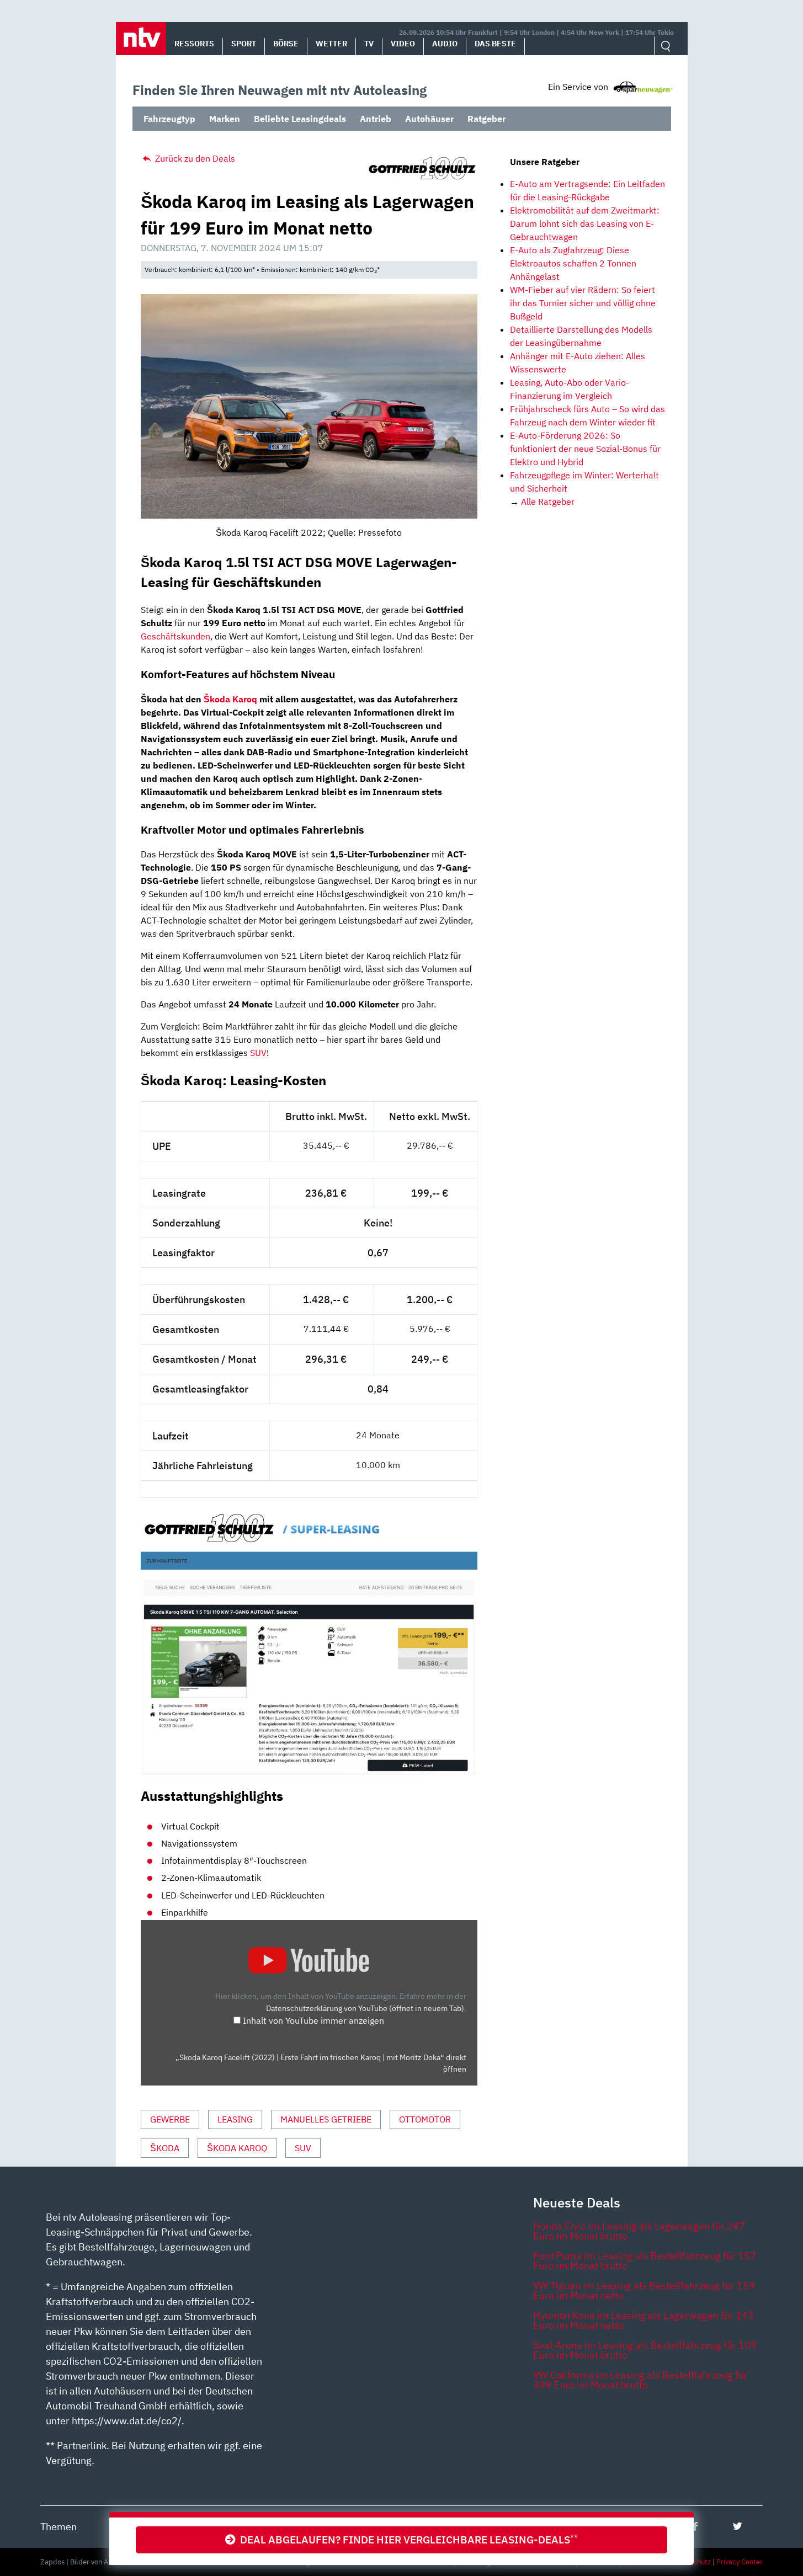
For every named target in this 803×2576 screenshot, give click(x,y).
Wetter (331, 44)
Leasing (235, 2119)
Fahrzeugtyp (169, 119)
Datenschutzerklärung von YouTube (365, 2008)
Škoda (165, 2148)
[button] (141, 39)
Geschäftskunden (176, 636)
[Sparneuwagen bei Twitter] (738, 2526)
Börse (286, 44)
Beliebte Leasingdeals (300, 119)
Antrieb (376, 119)
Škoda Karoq (230, 699)
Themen (59, 2527)
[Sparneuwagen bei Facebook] (695, 2526)
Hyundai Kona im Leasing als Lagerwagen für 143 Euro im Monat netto (644, 2320)
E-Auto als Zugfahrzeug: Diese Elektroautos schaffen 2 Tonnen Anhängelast (573, 263)
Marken (225, 119)
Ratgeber (486, 119)
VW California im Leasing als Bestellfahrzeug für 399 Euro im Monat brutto (640, 2380)
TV (369, 44)
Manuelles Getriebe (326, 2119)
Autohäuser (429, 119)
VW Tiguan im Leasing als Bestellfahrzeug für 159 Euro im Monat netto (644, 2290)
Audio (445, 44)
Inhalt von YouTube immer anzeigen (313, 2020)
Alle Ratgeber (548, 502)
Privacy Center (740, 2562)
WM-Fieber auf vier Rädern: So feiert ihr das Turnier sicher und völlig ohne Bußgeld (583, 303)
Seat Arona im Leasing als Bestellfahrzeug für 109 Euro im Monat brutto (645, 2350)
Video (403, 44)
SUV (258, 1053)
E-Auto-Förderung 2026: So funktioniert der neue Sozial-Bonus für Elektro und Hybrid (585, 449)
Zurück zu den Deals (194, 158)
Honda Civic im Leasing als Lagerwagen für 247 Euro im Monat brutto (639, 2231)
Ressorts (194, 44)
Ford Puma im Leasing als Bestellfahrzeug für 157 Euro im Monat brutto (645, 2261)
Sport (244, 44)
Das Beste (495, 44)
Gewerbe (170, 2119)
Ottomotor (425, 2119)
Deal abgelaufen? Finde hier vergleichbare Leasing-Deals (407, 2539)
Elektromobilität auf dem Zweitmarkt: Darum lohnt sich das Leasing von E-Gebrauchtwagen (585, 223)
